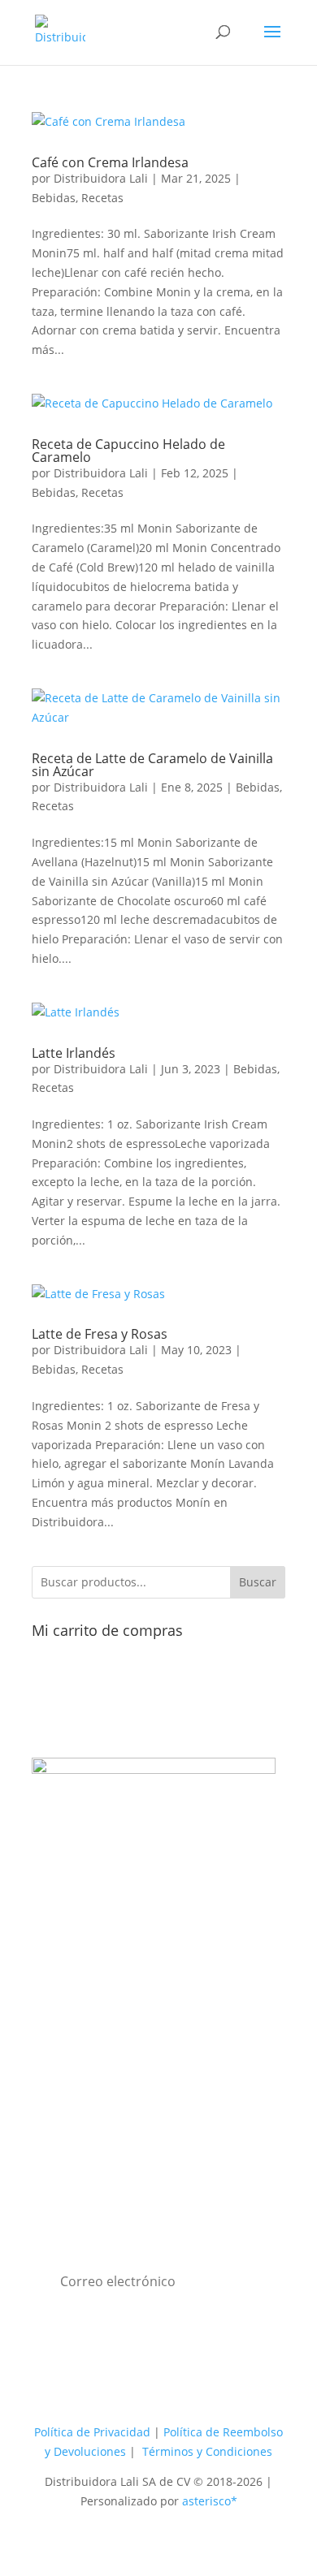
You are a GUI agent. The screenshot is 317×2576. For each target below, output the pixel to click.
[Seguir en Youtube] (110, 1965)
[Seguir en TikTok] (175, 1965)
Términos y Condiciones (207, 2451)
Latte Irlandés (74, 1053)
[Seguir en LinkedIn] (240, 1965)
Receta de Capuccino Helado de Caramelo (128, 451)
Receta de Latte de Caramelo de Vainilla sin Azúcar (152, 765)
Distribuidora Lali (101, 178)
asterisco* (210, 2501)
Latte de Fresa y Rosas (100, 1334)
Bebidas (54, 198)
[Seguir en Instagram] (142, 1965)
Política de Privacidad (92, 2432)
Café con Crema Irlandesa (110, 162)
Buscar (258, 1582)
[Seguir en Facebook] (77, 1965)
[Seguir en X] (207, 1965)
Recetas (102, 198)
